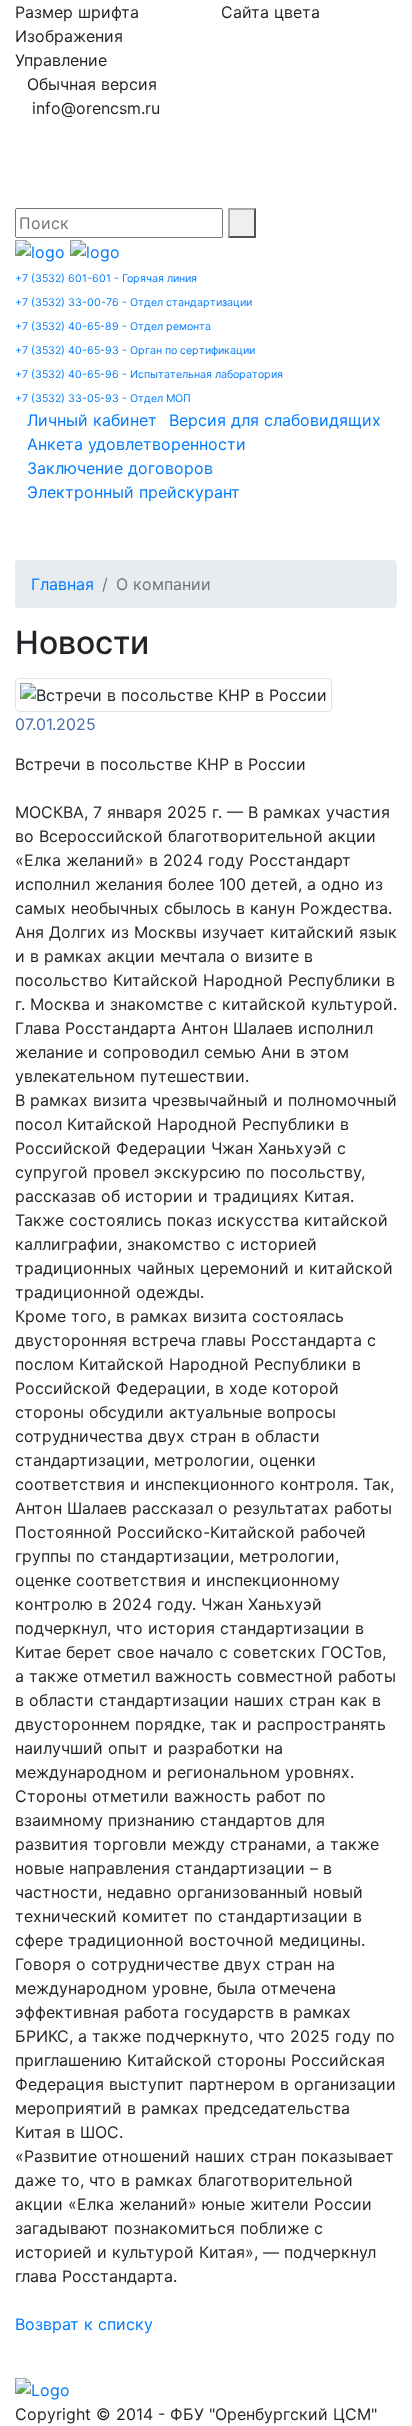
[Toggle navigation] (59, 532)
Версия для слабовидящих (275, 420)
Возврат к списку (84, 2324)
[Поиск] (242, 223)
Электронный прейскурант (133, 492)
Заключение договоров (120, 468)
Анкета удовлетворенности (136, 444)
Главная (62, 584)
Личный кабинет (92, 420)
